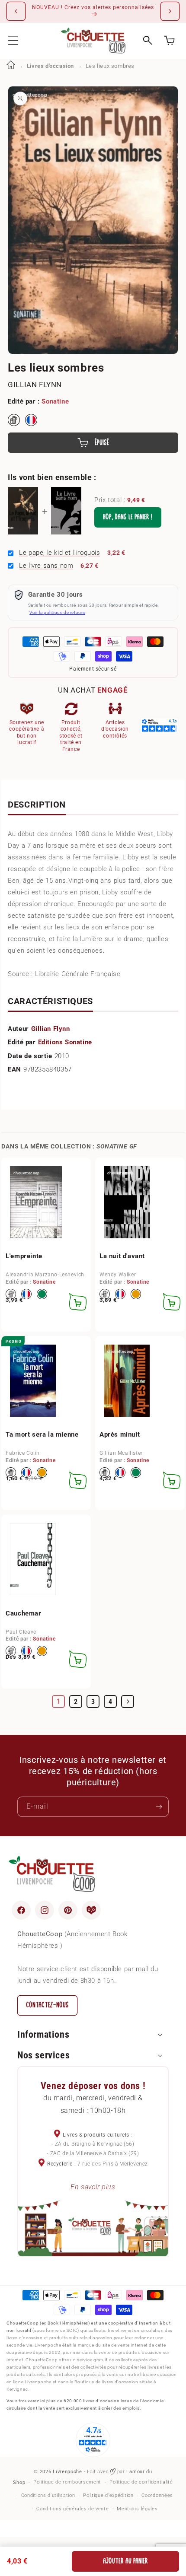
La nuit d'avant (122, 1256)
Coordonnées (157, 2495)
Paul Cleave (21, 1632)
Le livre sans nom (46, 566)
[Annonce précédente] (16, 11)
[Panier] (169, 40)
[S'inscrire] (159, 1807)
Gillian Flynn (35, 385)
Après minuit (120, 1434)
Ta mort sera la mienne (42, 1434)
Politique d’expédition (108, 2495)
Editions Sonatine (65, 1042)
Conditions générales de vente (72, 2509)
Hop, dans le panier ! (128, 517)
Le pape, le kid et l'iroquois (59, 553)
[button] (13, 40)
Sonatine (55, 401)
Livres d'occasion (50, 66)
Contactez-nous (47, 2005)
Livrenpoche (67, 2472)
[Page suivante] (128, 1701)
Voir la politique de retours (57, 612)
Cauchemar (23, 1613)
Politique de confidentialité (141, 2482)
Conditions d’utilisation (48, 2495)
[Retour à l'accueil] (11, 66)
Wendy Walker (118, 1275)
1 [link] (59, 1701)
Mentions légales (137, 2509)
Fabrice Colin (23, 1453)
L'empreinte (24, 1256)
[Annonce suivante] (170, 11)
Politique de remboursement (67, 2482)
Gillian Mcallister (121, 1453)
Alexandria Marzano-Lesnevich (45, 1275)
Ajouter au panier (125, 2561)
